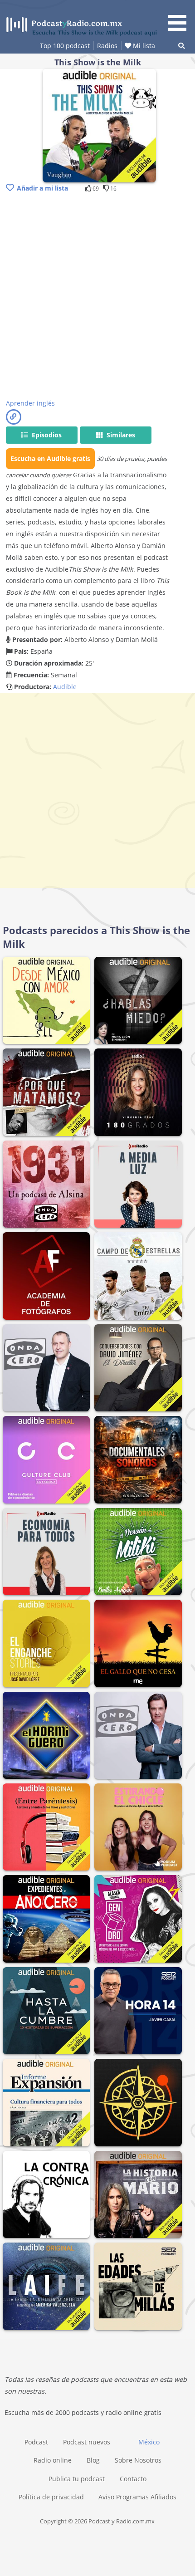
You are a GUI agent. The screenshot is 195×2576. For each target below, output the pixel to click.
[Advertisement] (97, 297)
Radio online (53, 2460)
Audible (65, 687)
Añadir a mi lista (42, 188)
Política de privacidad (51, 2497)
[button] (180, 17)
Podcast (36, 2442)
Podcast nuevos (87, 2442)
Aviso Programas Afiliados (137, 2497)
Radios (107, 46)
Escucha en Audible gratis (50, 458)
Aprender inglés (30, 403)
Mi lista (143, 46)
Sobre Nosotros (138, 2460)
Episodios (46, 435)
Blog (93, 2460)
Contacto (133, 2479)
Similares (120, 435)
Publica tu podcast (77, 2479)
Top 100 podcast (65, 46)
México (149, 2442)
